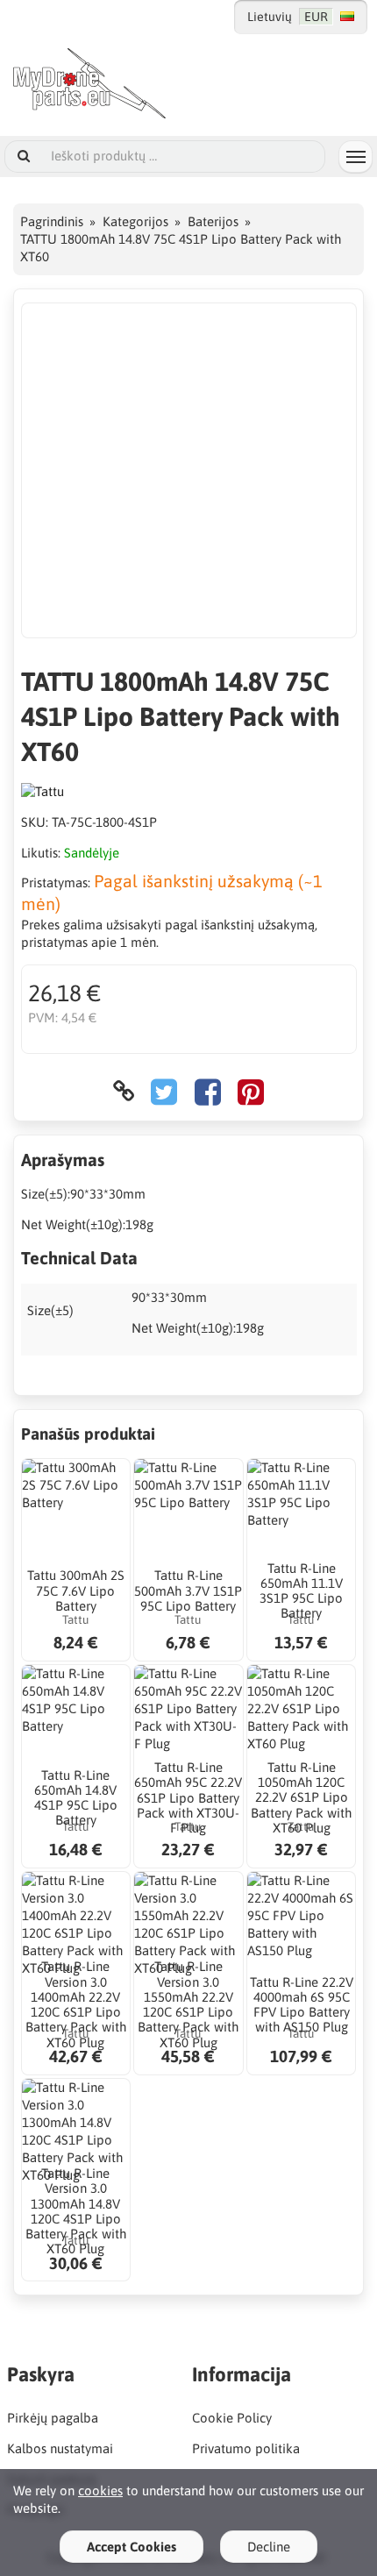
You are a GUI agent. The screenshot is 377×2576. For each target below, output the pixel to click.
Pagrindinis (52, 221)
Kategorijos (135, 221)
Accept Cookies (132, 2547)
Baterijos (213, 221)
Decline (269, 2547)
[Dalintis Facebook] (208, 1091)
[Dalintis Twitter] (164, 1091)
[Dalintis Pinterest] (251, 1091)
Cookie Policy (232, 2418)
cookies (100, 2491)
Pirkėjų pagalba (53, 2418)
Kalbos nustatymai (60, 2448)
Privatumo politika (246, 2448)
